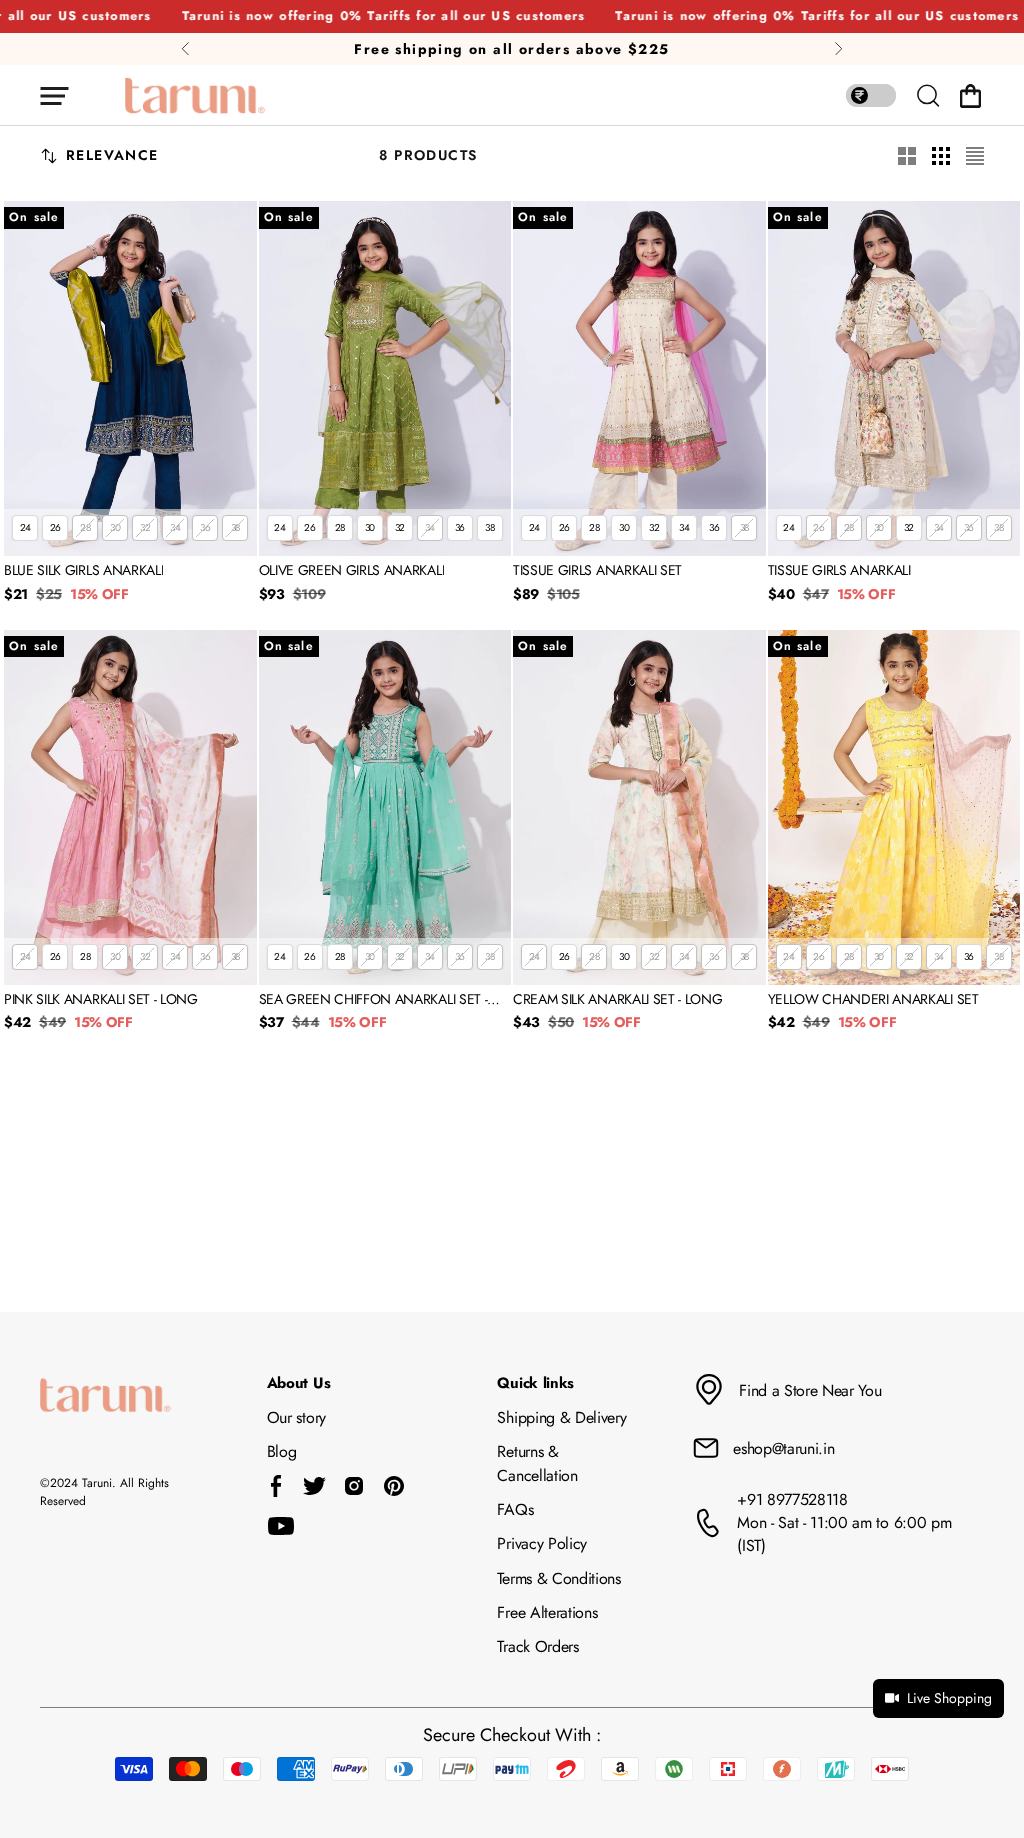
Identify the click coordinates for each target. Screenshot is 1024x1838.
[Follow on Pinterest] (394, 1486)
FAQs (515, 1509)
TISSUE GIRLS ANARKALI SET (597, 571)
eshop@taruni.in (783, 1448)
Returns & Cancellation (537, 1463)
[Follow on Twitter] (314, 1486)
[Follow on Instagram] (354, 1486)
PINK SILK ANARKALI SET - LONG (101, 1000)
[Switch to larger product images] (907, 156)
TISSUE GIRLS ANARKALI (839, 571)
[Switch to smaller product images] (941, 156)
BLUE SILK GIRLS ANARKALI (83, 571)
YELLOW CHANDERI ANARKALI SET (873, 1000)
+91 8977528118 (792, 1499)
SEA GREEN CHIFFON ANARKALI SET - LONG (373, 1000)
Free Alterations (547, 1612)
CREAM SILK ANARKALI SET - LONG (617, 1000)
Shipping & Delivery (561, 1417)
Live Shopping (949, 1698)
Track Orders (537, 1646)
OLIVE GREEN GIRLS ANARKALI (352, 571)
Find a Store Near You (810, 1390)
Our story (296, 1417)
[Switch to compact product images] (975, 156)
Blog (282, 1451)
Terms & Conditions (558, 1578)
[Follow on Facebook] (276, 1486)
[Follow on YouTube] (281, 1526)
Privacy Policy (542, 1543)
